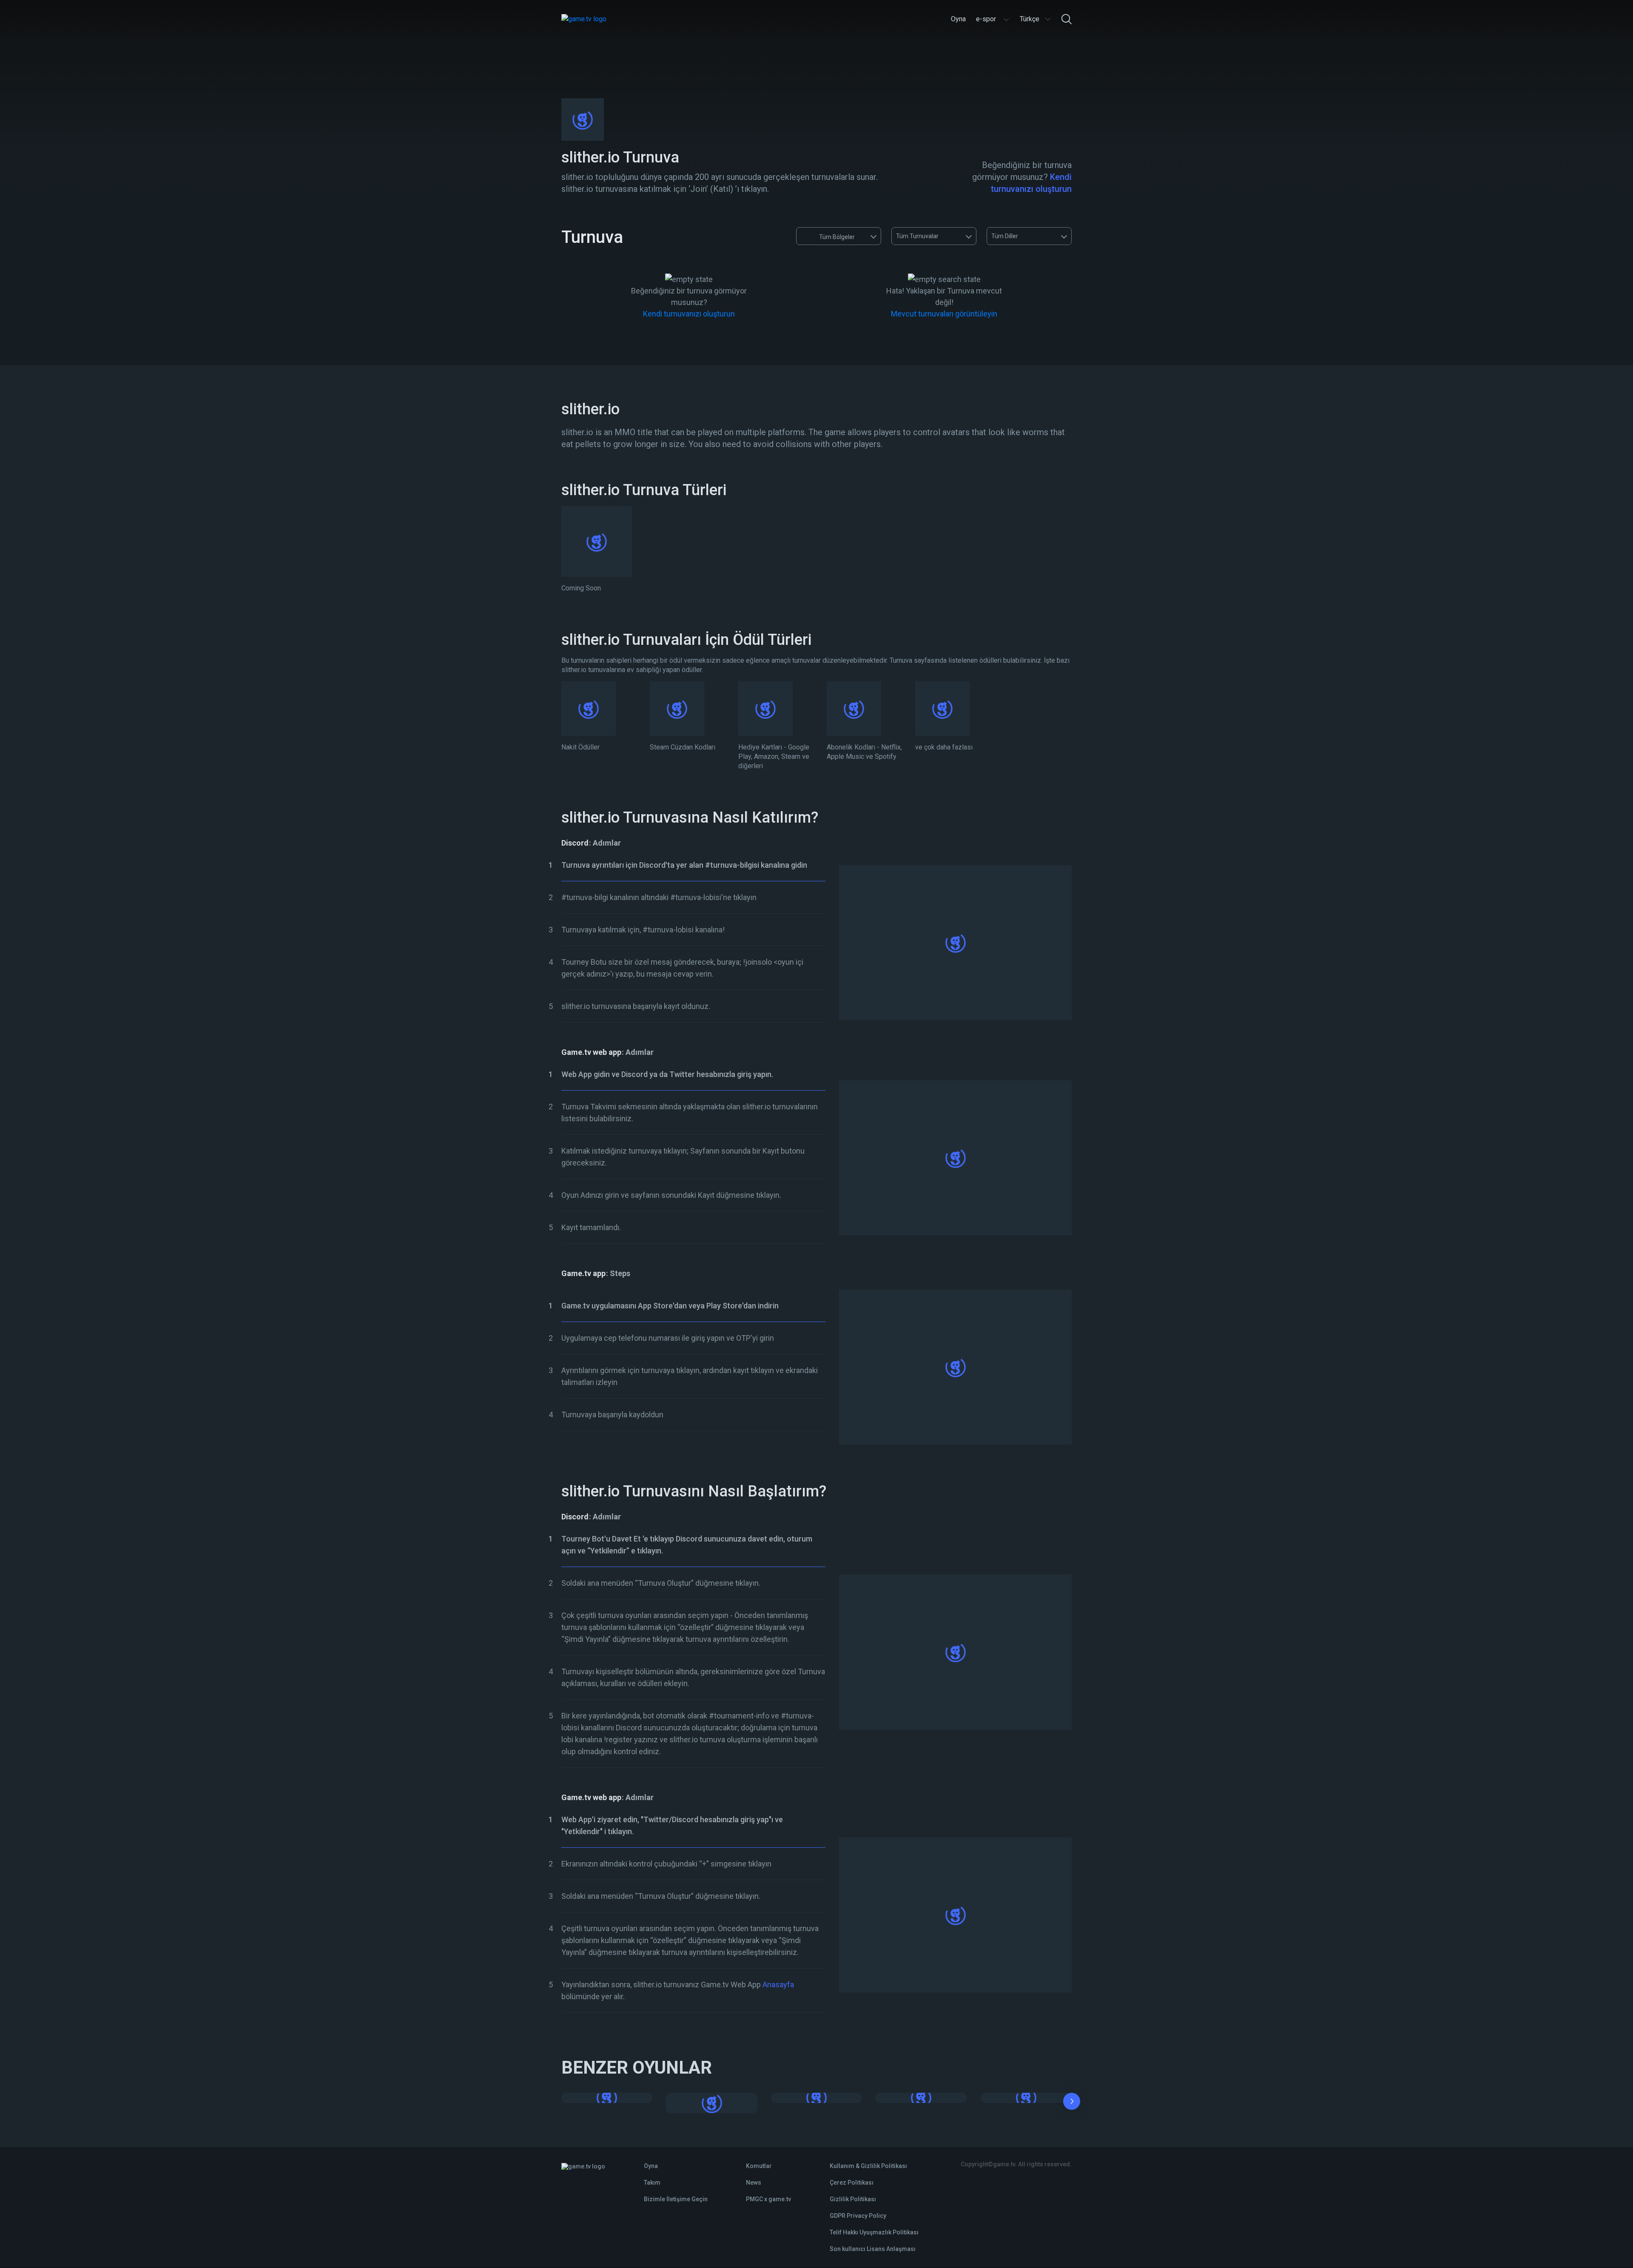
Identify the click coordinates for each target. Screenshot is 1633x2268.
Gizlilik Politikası (853, 2199)
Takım (652, 2183)
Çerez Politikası (852, 2183)
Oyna (651, 2166)
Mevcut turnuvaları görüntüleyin (944, 314)
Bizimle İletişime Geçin (676, 2199)
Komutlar (759, 2166)
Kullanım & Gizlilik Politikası (868, 2166)
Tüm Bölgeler (837, 237)
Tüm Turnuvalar (917, 236)
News (754, 2183)
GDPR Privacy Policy (858, 2216)
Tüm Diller (1005, 236)
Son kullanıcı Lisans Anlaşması (873, 2249)
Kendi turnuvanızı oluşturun (689, 314)
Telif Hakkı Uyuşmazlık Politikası (874, 2232)
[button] (1072, 2103)
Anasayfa (778, 1985)
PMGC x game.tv (768, 2199)
